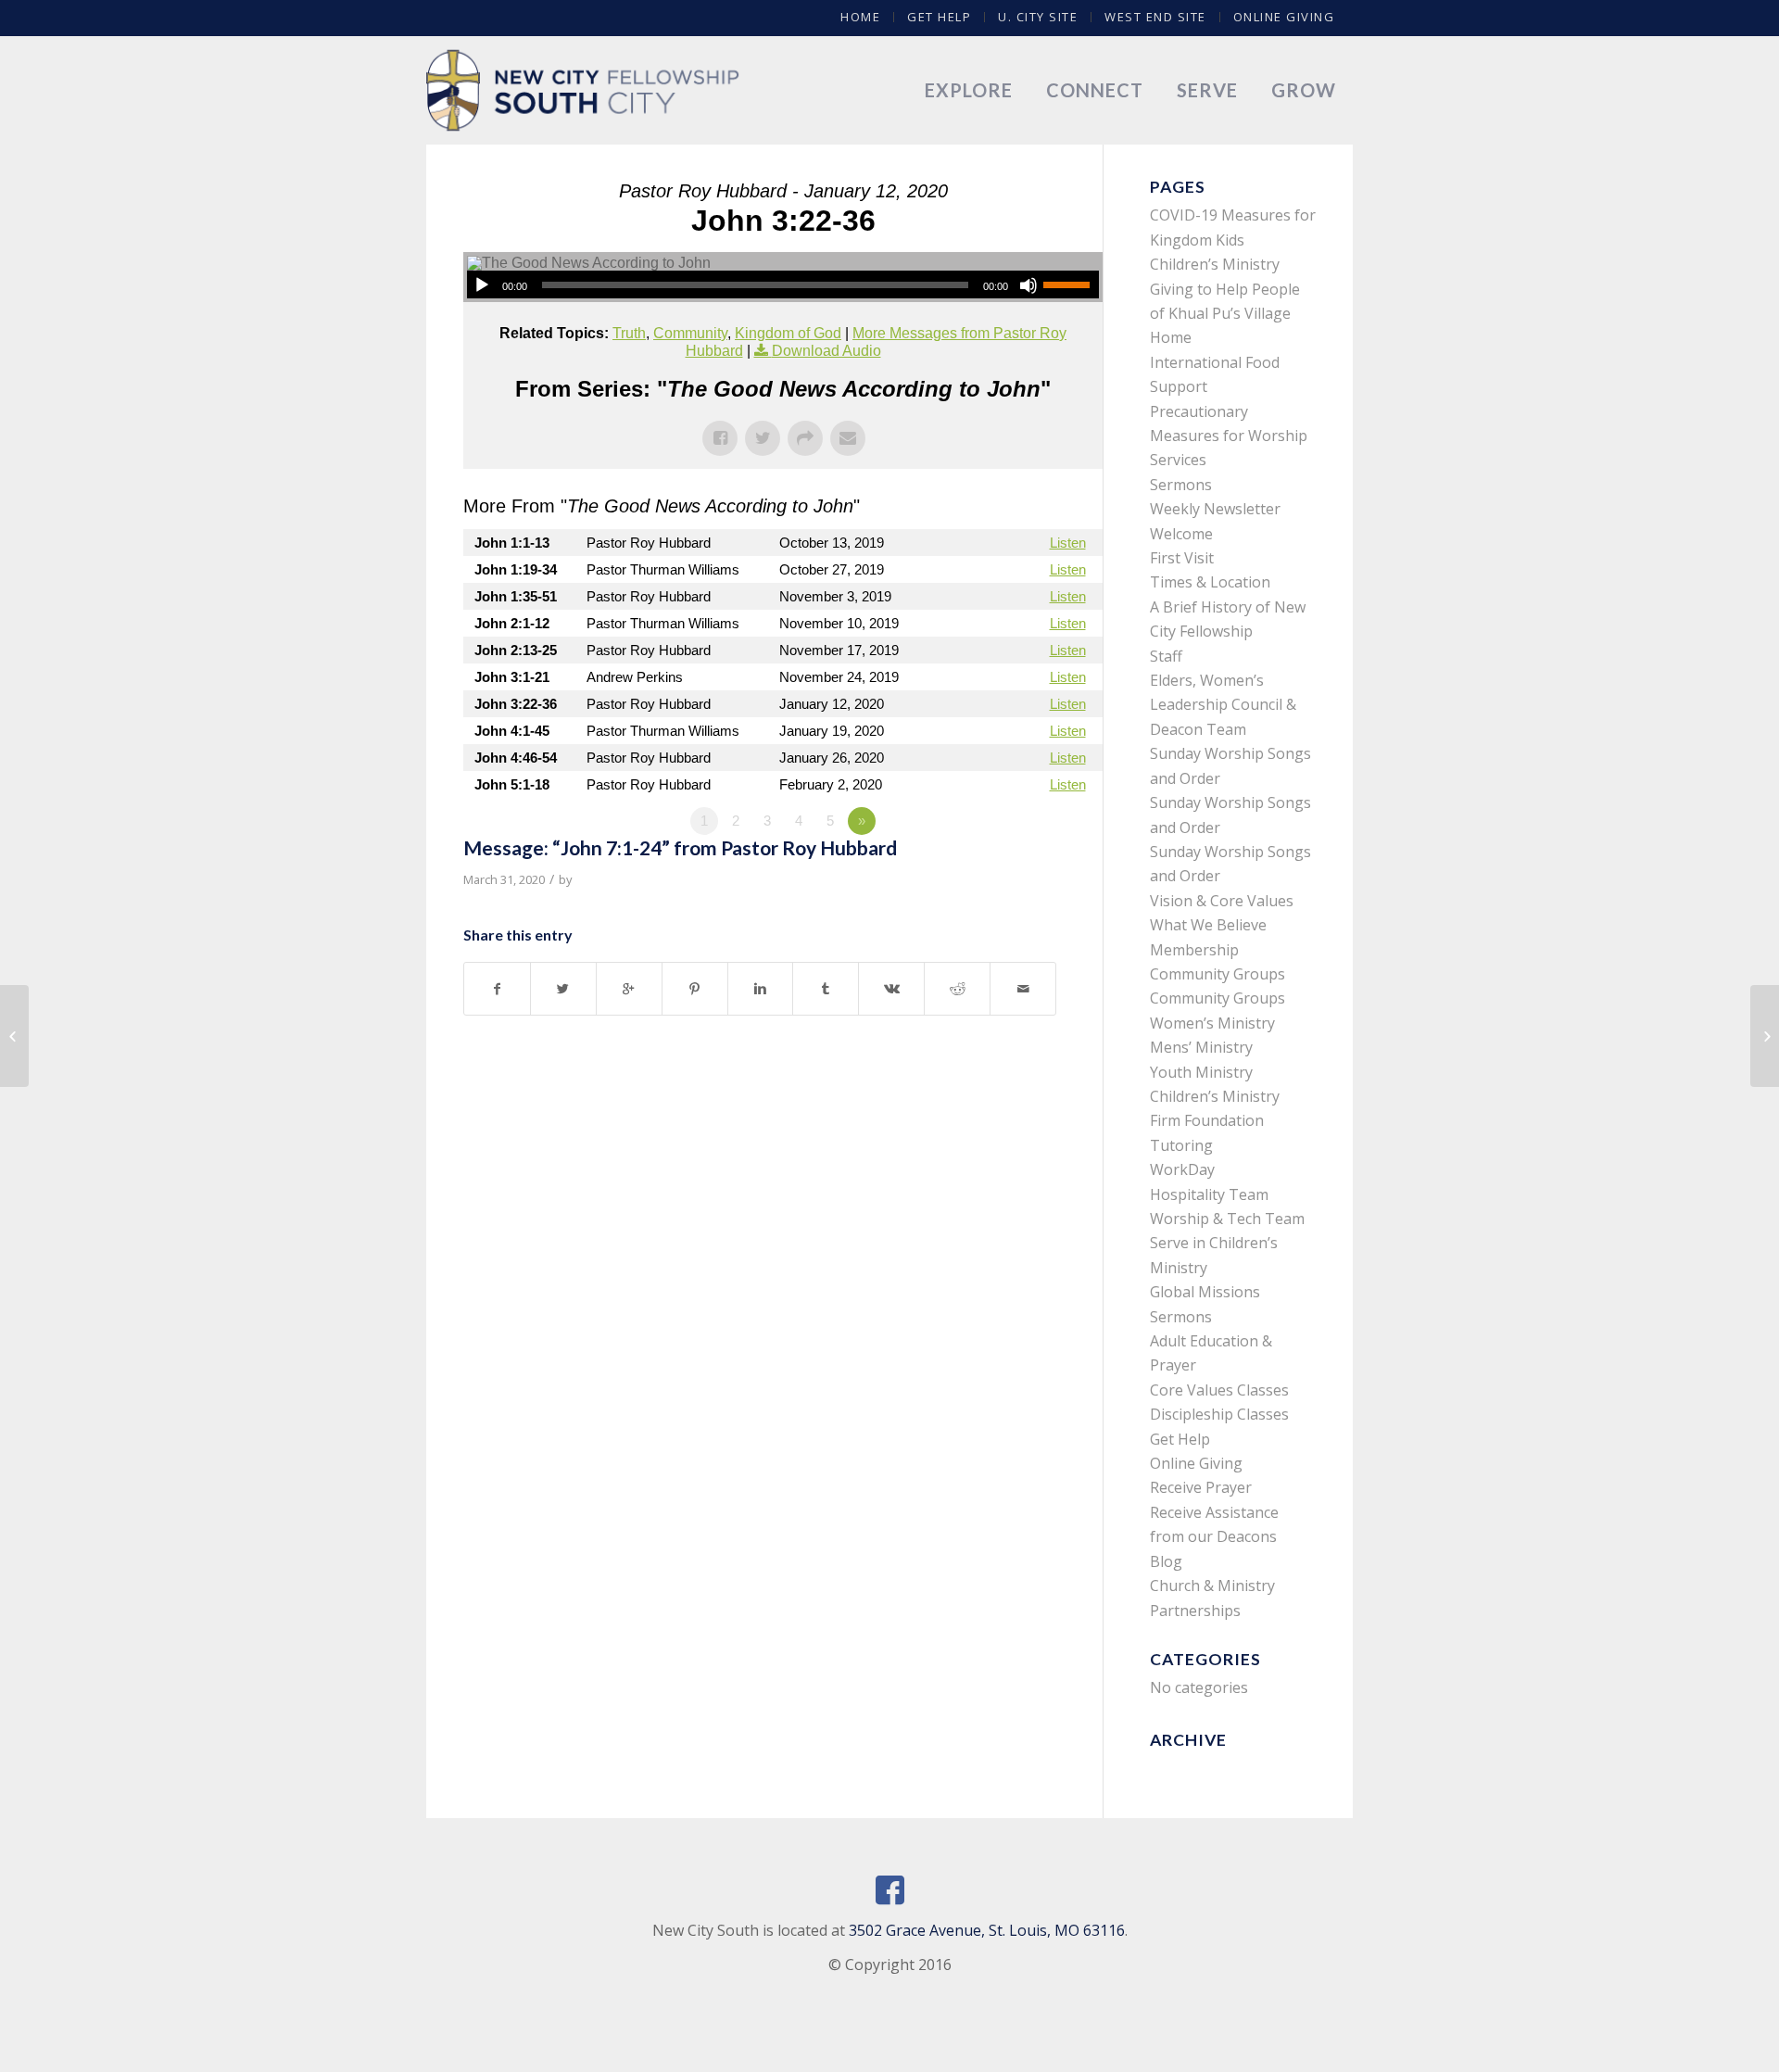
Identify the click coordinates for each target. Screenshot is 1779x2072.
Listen (1068, 543)
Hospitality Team (1209, 1194)
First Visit (1182, 558)
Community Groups (1218, 974)
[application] (783, 284)
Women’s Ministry (1212, 1023)
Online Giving (1284, 17)
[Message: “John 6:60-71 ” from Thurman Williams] (14, 1036)
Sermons (1181, 485)
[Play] (482, 285)
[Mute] (1028, 285)
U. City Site (1038, 17)
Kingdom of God (788, 333)
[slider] (1071, 284)
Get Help (939, 17)
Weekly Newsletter (1215, 509)
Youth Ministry (1201, 1072)
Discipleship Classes (1219, 1414)
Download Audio (826, 351)
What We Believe (1208, 925)
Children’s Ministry (1215, 1096)
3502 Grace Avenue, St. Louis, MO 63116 (987, 1930)
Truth (629, 333)
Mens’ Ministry (1201, 1047)
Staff (1166, 656)
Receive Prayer (1201, 1487)
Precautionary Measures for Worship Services (1229, 436)
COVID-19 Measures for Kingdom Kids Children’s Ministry (1233, 240)
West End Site (1155, 17)
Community (690, 333)
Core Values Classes (1219, 1390)
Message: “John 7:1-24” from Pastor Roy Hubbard (680, 847)
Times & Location (1210, 582)
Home (860, 17)
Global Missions (1205, 1292)
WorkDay (1182, 1169)
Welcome (1181, 534)
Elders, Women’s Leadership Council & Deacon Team (1223, 705)
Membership (1194, 950)
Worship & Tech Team (1227, 1219)
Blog (1166, 1561)
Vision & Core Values (1222, 901)
